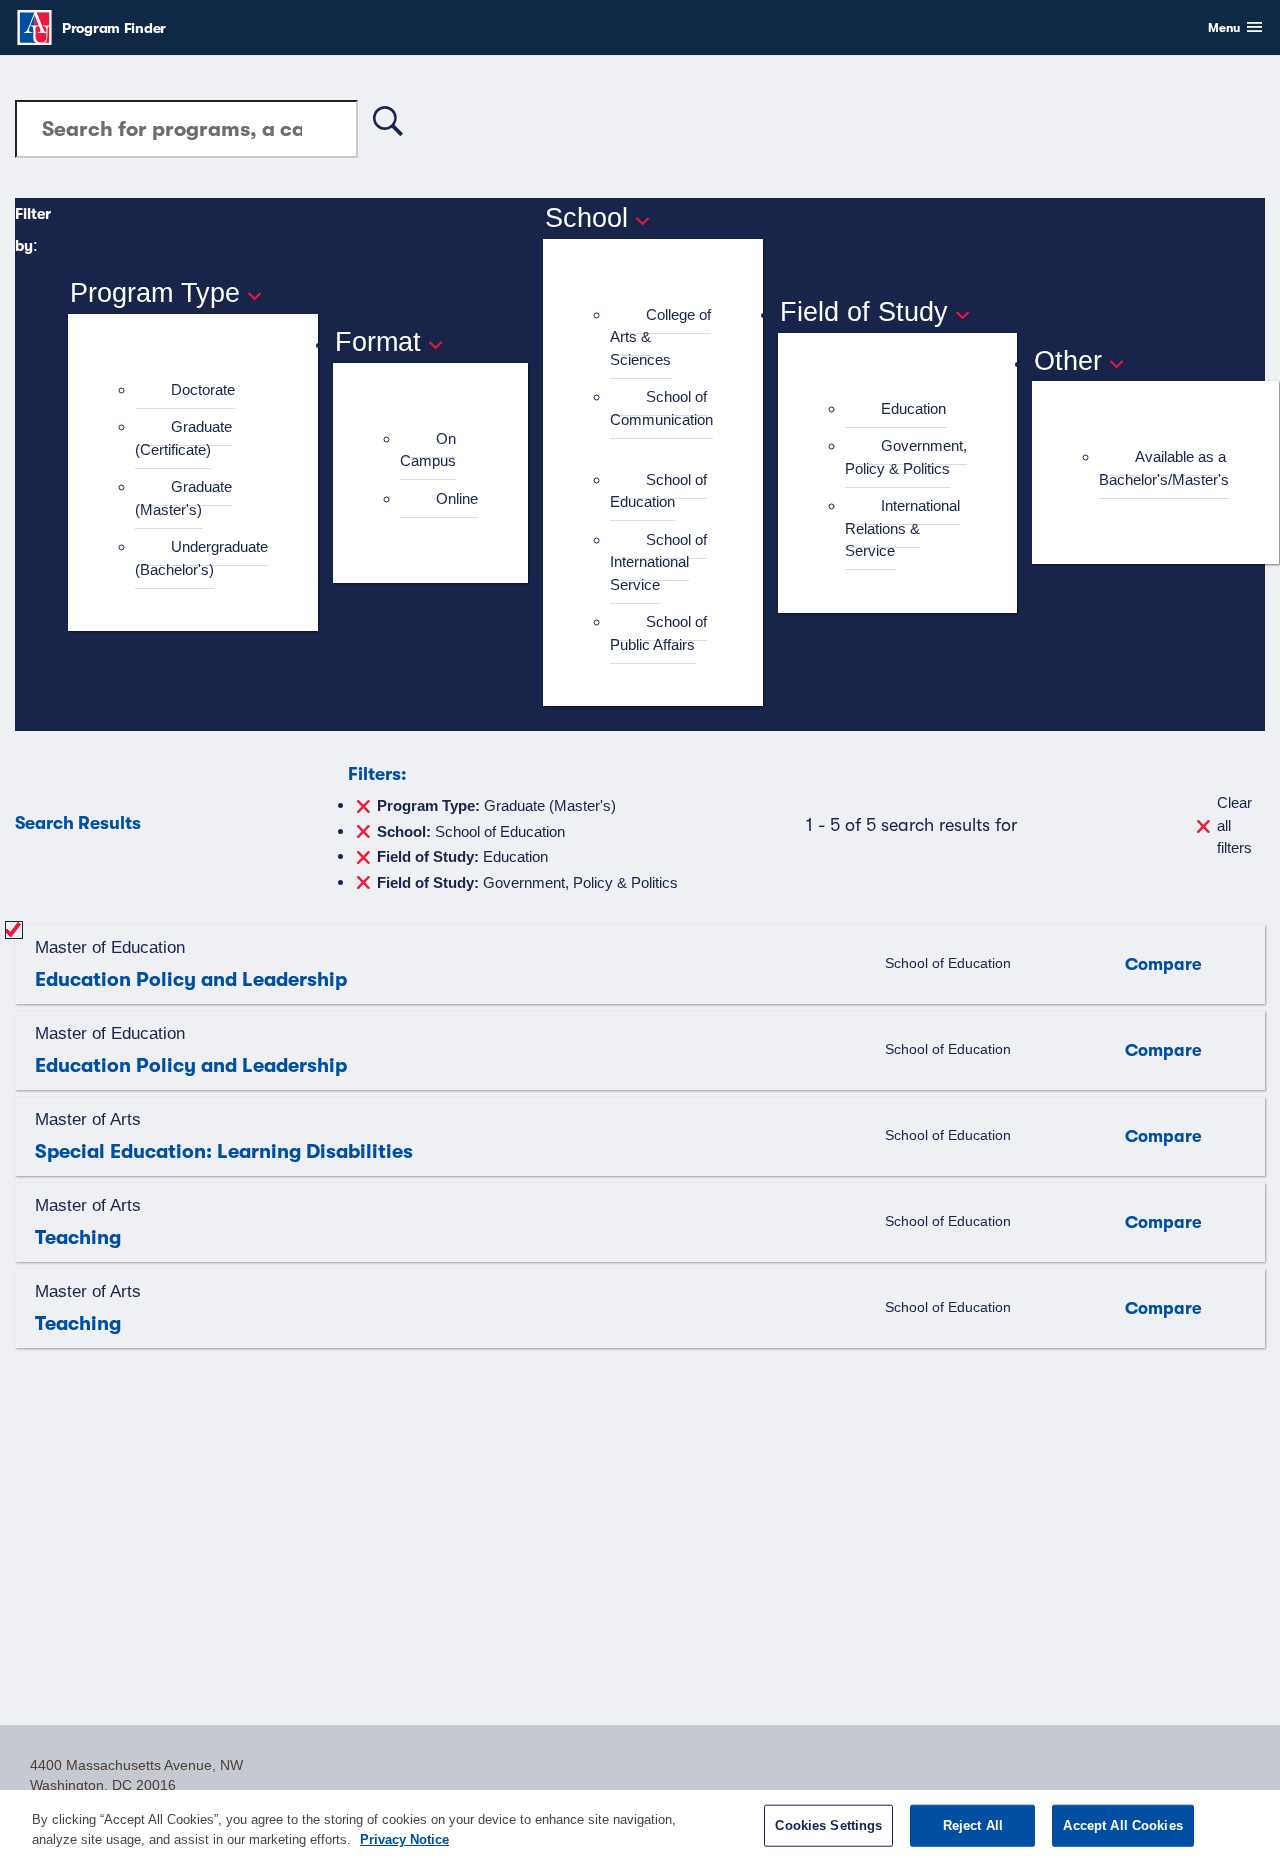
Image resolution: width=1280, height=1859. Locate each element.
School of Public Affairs (658, 633)
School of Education (658, 491)
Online (457, 498)
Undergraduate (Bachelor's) (201, 558)
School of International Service (658, 562)
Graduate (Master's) (183, 498)
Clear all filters (1234, 825)
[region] (640, 1824)
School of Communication (661, 408)
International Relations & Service (902, 528)
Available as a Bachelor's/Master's (1164, 468)
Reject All (973, 1825)
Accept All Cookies (1122, 1825)
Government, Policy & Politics (906, 457)
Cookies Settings (828, 1825)
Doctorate (203, 389)
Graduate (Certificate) (183, 438)
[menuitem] (201, 390)
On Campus (428, 450)
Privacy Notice (404, 1838)
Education (913, 408)
